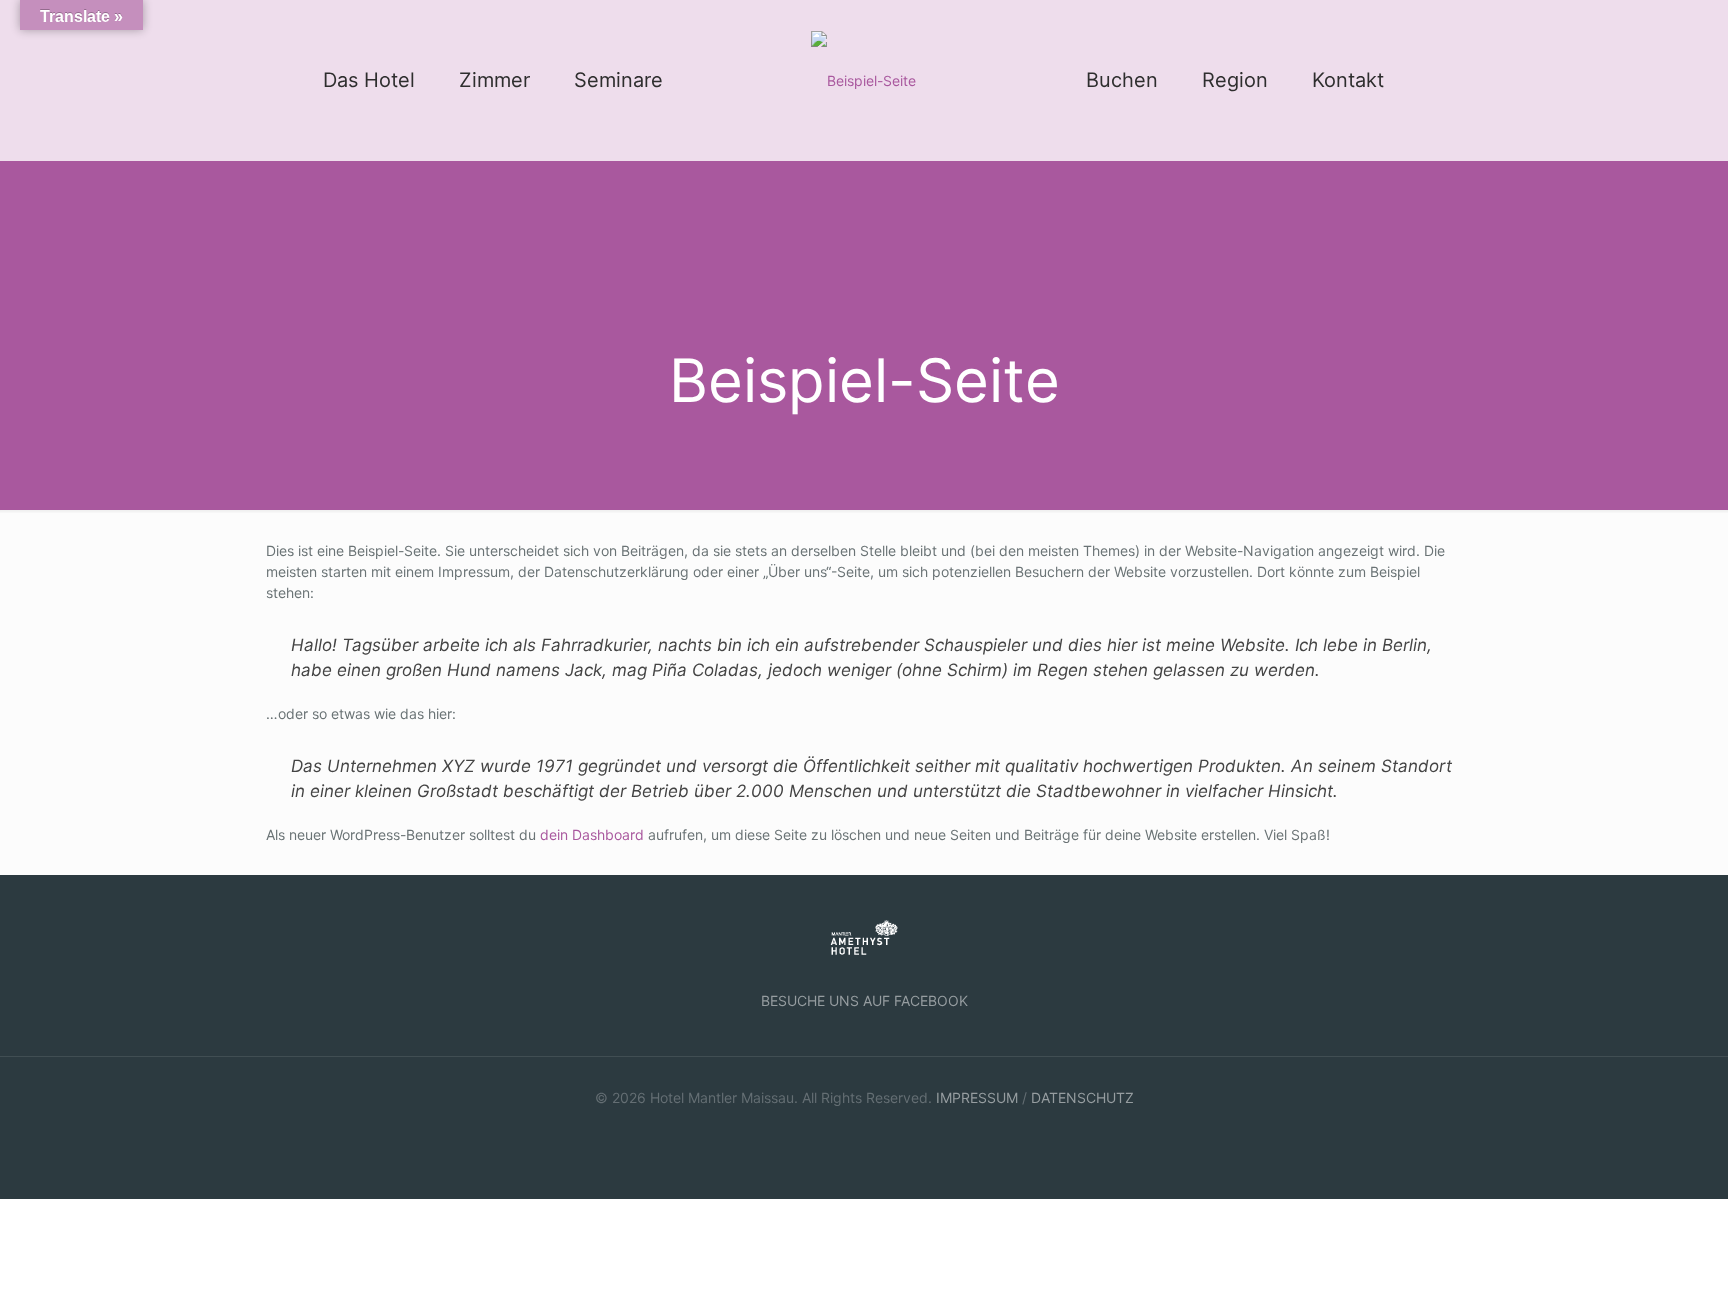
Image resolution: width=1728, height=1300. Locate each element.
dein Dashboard (592, 834)
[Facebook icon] (864, 1128)
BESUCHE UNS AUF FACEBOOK (864, 1000)
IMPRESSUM (977, 1097)
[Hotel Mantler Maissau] (863, 80)
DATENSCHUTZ (1082, 1097)
